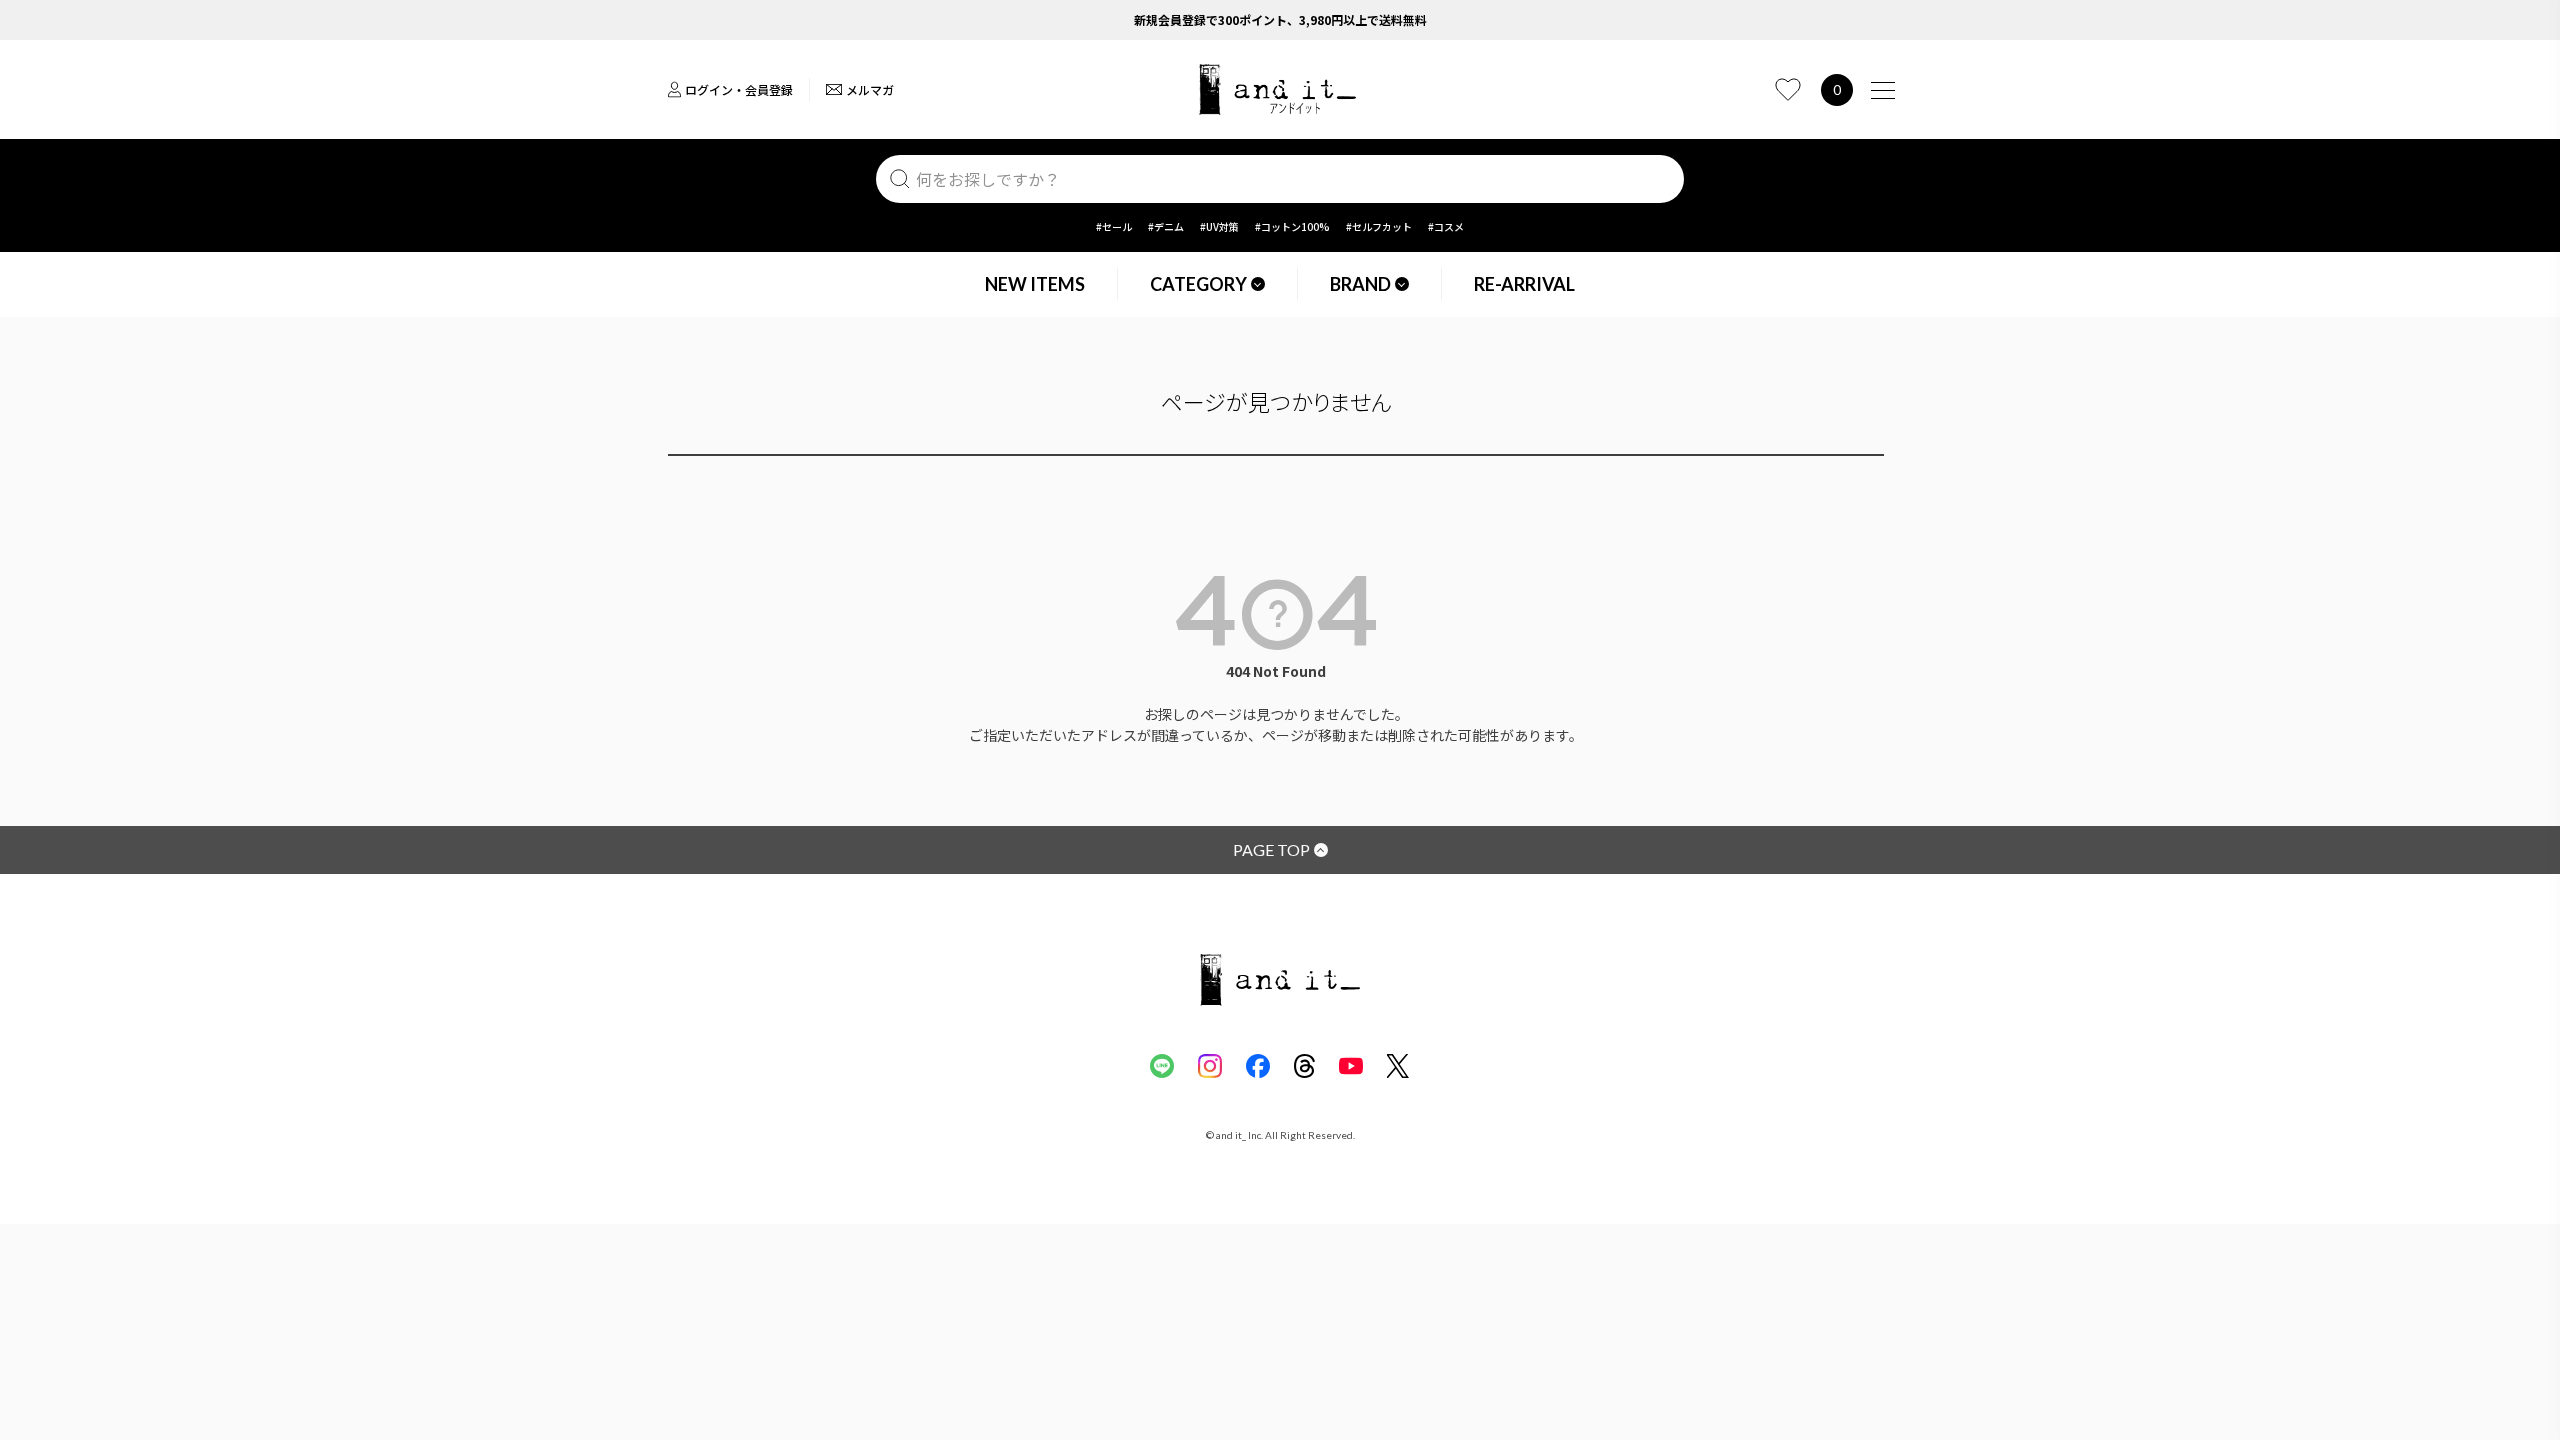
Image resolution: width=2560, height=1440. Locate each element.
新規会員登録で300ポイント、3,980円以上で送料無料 (1280, 19)
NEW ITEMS (1035, 284)
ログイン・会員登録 (739, 89)
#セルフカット (1379, 226)
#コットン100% (1292, 226)
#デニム (1166, 226)
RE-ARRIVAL (1524, 284)
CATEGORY (1198, 284)
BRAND (1360, 284)
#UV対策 (1219, 226)
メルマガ (870, 89)
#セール (1114, 226)
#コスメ (1446, 226)
